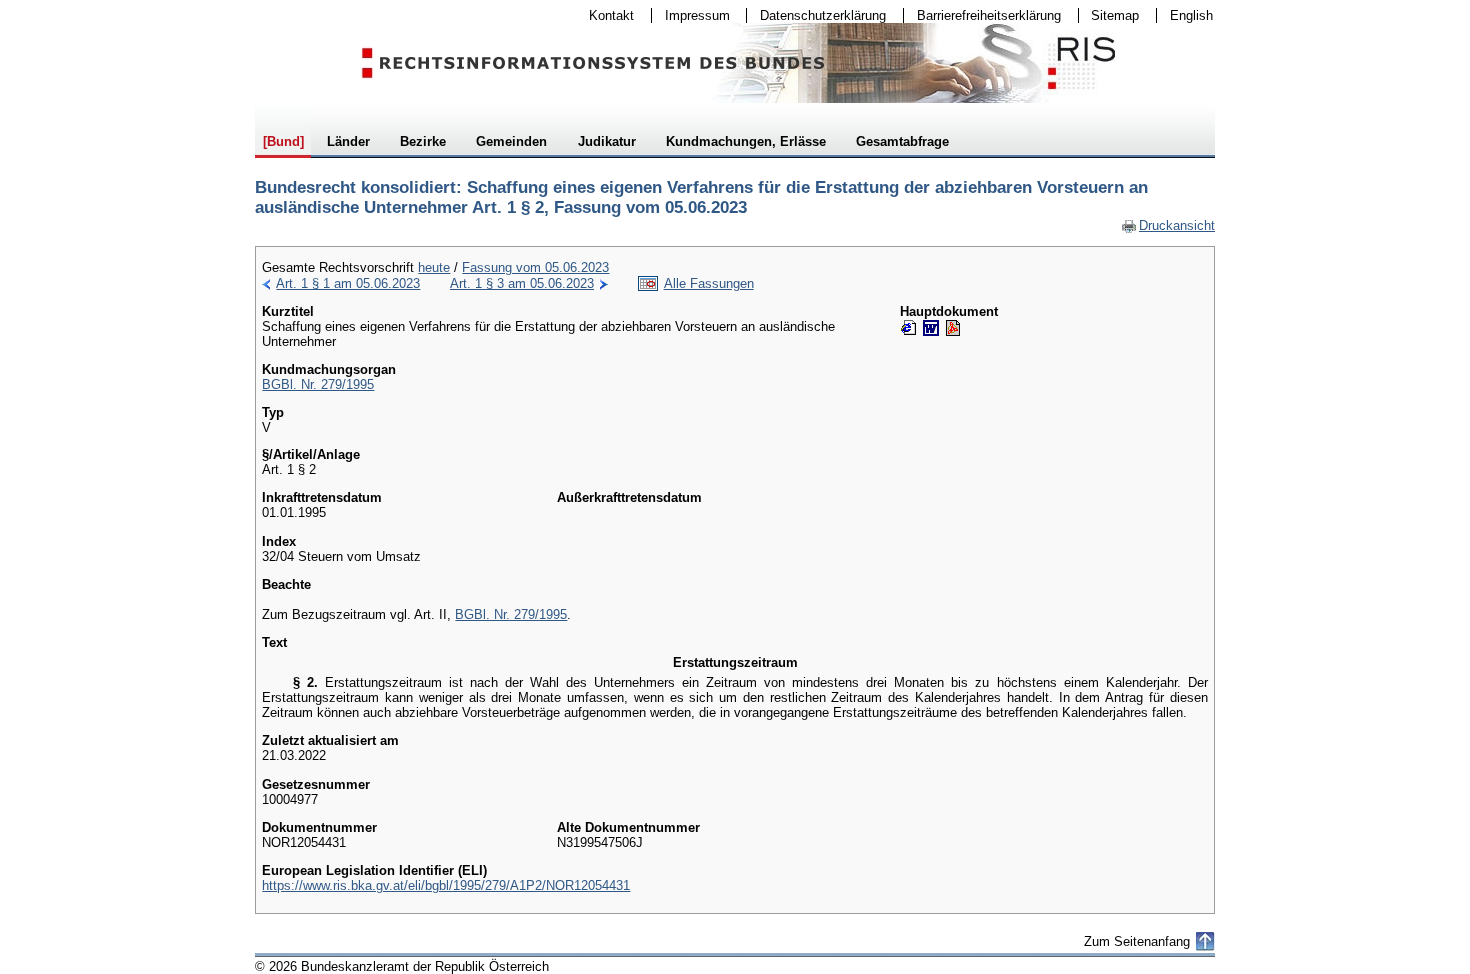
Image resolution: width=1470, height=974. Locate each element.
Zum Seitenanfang (1137, 941)
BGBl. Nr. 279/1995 (318, 384)
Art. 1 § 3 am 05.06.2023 (522, 283)
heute (434, 267)
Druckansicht (1168, 225)
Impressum (691, 15)
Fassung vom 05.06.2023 (535, 267)
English (1191, 15)
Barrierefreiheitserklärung (982, 15)
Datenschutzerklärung (816, 15)
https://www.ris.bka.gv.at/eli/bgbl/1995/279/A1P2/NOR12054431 (446, 885)
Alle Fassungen (709, 283)
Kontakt (605, 15)
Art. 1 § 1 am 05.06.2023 (348, 283)
